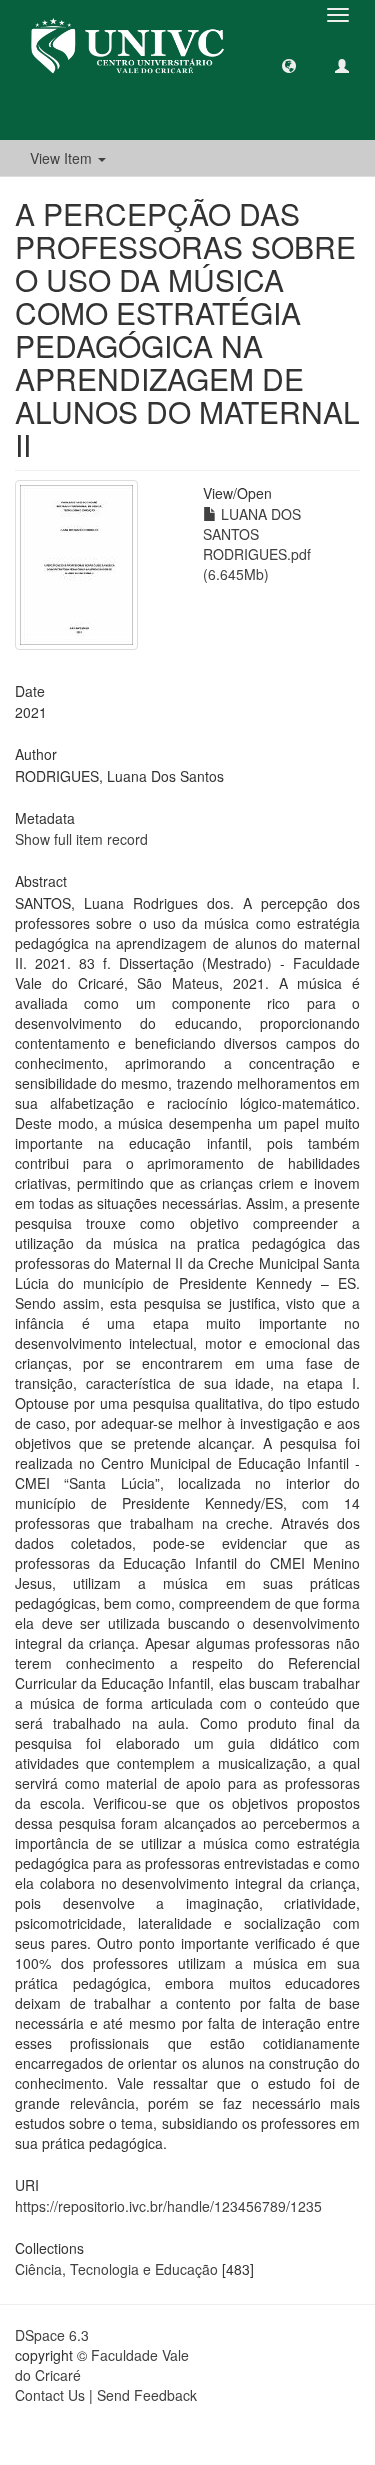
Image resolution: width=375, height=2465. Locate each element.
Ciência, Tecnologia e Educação (116, 2269)
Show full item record (81, 839)
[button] (289, 65)
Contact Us (50, 2395)
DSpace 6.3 (52, 2335)
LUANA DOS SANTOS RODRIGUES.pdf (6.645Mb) (257, 544)
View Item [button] (63, 158)
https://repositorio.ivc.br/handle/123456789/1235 (168, 2206)
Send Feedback (147, 2395)
